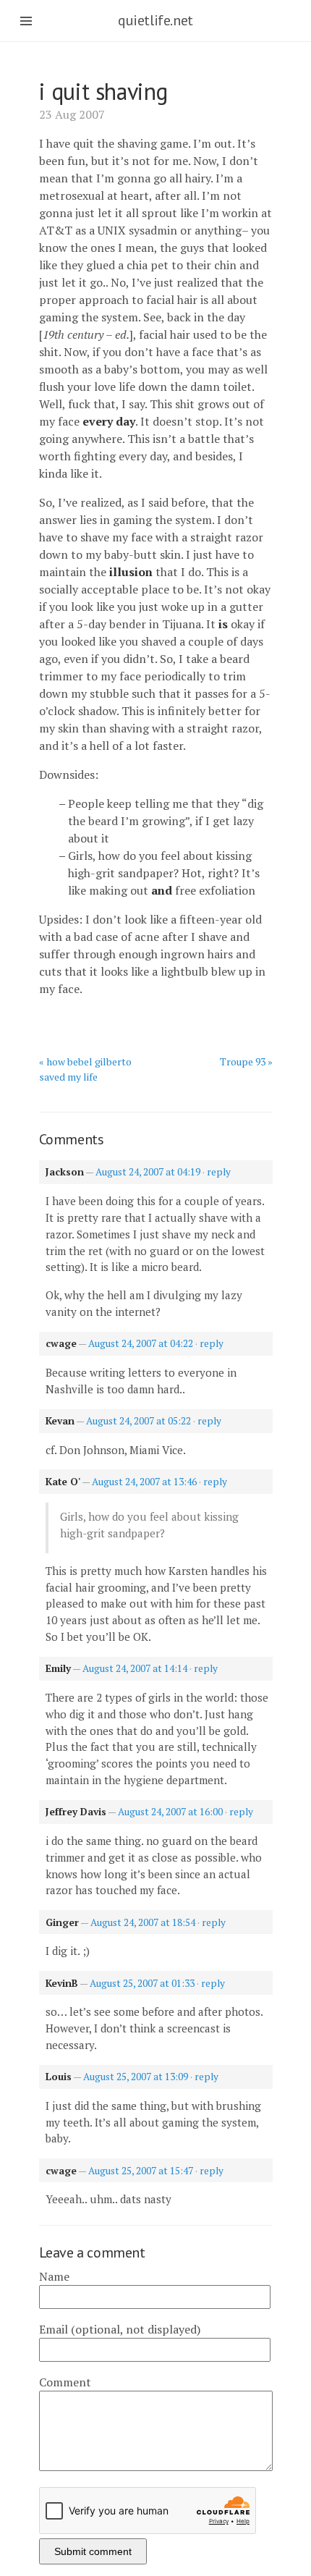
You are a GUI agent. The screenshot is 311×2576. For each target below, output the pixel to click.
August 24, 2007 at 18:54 (143, 1922)
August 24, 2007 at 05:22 (139, 1421)
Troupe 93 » (246, 1061)
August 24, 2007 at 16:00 (170, 1812)
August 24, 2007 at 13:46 (144, 1482)
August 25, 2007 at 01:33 (142, 1983)
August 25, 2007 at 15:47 (141, 2171)
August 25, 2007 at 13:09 (136, 2077)
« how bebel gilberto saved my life (85, 1069)
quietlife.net (155, 20)
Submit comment (93, 2551)
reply (219, 1172)
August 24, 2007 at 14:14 (135, 1668)
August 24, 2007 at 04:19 (148, 1172)
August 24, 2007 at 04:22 (141, 1343)
